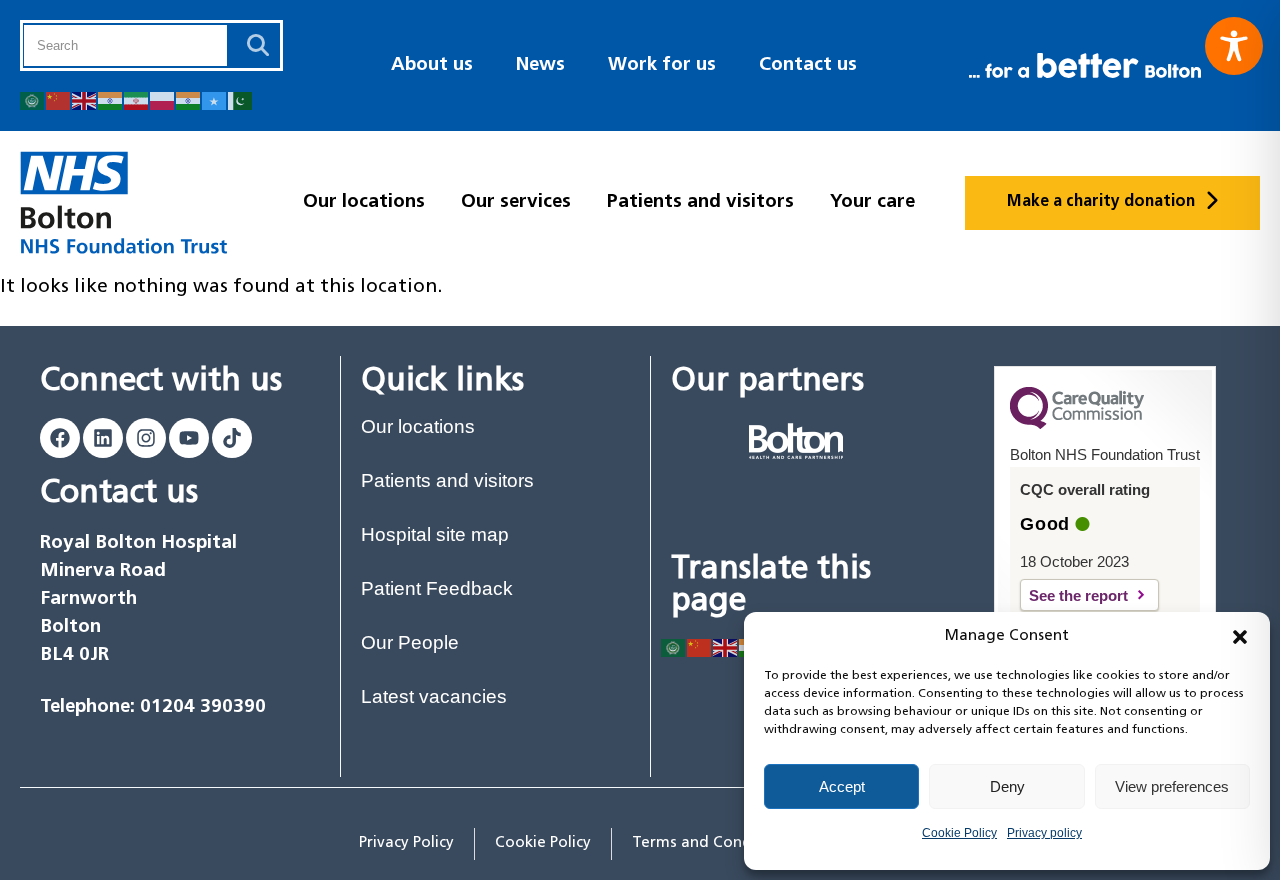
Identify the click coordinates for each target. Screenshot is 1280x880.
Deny (1007, 786)
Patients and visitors (700, 202)
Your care (872, 202)
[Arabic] (33, 99)
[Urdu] (241, 99)
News (540, 65)
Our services (516, 202)
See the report (1094, 595)
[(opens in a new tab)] (796, 441)
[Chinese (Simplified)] (59, 99)
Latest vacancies (434, 696)
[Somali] (215, 99)
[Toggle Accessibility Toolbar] (1234, 46)
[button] (1240, 637)
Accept (842, 786)
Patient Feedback (437, 588)
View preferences (1172, 786)
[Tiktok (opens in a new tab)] (232, 438)
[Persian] (137, 99)
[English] (85, 99)
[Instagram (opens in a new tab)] (146, 438)
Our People (410, 642)
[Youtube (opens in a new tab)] (189, 438)
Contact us (808, 65)
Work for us (662, 65)
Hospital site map (435, 534)
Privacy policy (1044, 833)
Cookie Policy (959, 833)
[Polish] (163, 99)
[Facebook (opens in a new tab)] (60, 438)
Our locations (364, 202)
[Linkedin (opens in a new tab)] (103, 438)
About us (432, 65)
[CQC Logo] (1077, 424)
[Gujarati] (111, 99)
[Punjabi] (189, 99)
